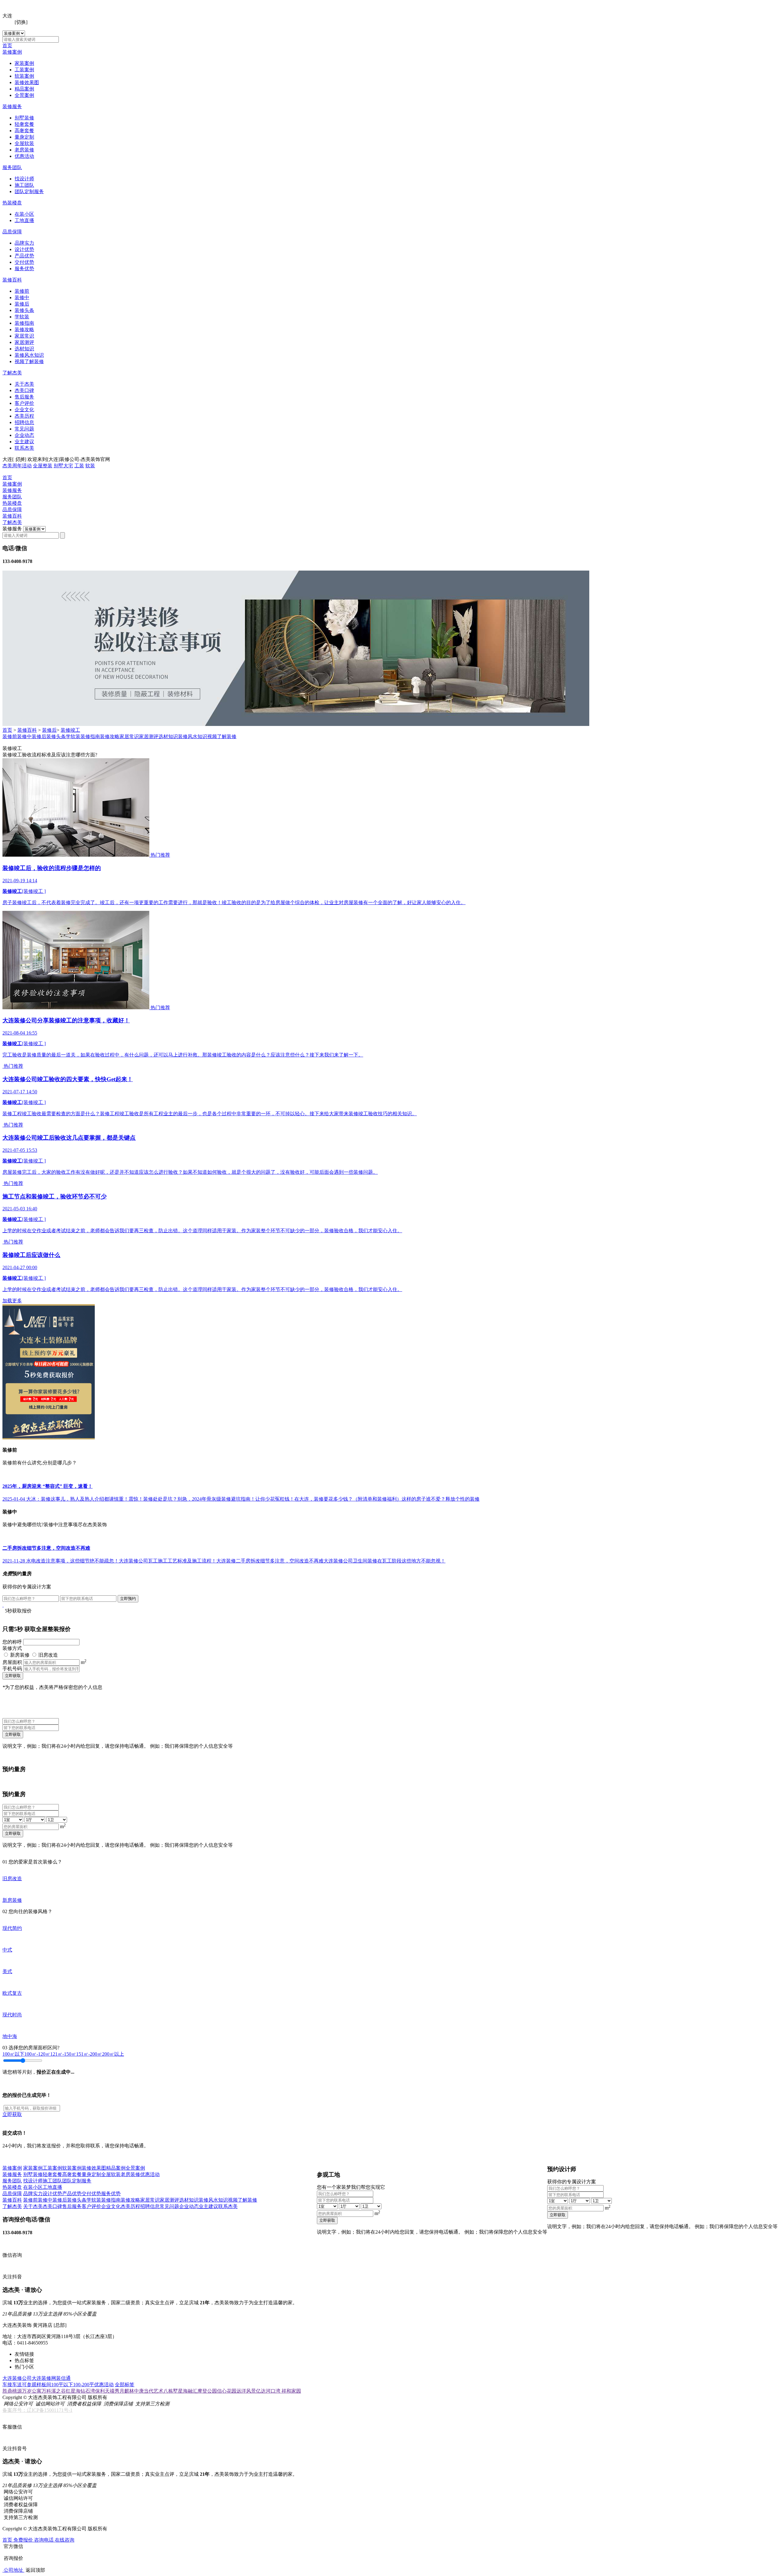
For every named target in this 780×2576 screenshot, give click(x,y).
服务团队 (12, 167)
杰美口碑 (24, 390)
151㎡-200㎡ (89, 2054)
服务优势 (24, 269)
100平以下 (62, 2385)
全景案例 (24, 95)
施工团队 (24, 185)
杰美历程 (24, 416)
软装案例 (24, 76)
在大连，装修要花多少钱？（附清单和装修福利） (348, 1499)
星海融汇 (188, 2391)
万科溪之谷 (54, 2391)
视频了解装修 (29, 361)
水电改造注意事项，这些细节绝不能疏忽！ (73, 1561)
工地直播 (24, 220)
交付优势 (24, 262)
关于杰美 (24, 384)
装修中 (22, 297)
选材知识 (24, 349)
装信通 (63, 2378)
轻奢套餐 (24, 124)
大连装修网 (44, 2378)
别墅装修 (24, 118)
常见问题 (24, 429)
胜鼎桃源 (12, 2391)
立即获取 (13, 1676)
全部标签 (125, 2385)
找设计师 (24, 179)
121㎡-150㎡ (63, 2054)
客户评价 (24, 403)
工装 (79, 466)
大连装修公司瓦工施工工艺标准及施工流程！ (168, 1561)
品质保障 (12, 232)
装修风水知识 (29, 355)
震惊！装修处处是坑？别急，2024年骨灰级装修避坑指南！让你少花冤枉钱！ (211, 1499)
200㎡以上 (113, 2054)
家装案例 (24, 63)
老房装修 (24, 150)
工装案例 (24, 70)
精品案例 (24, 89)
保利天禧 (105, 2391)
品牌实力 (24, 243)
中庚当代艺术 (149, 2391)
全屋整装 (43, 466)
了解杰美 (12, 373)
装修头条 (24, 310)
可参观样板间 (37, 2385)
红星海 (73, 2391)
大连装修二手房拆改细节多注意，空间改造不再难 (270, 1561)
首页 (7, 46)
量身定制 (24, 137)
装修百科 (12, 280)
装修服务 (12, 106)
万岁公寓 (32, 2391)
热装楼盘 (12, 203)
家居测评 (24, 342)
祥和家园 (291, 2391)
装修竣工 (70, 730)
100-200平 (84, 2385)
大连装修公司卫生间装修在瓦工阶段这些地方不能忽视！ (385, 1561)
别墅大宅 (63, 466)
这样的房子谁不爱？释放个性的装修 (441, 1499)
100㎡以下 (13, 2054)
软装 (90, 466)
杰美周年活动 (17, 466)
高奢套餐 (24, 131)
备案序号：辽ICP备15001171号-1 (37, 2410)
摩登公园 (207, 2391)
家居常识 (24, 336)
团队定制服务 (29, 191)
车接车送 (12, 2385)
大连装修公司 (17, 2378)
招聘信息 (24, 422)
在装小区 (24, 214)
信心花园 (227, 2391)
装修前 (22, 291)
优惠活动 (24, 156)
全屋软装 (24, 143)
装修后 (22, 304)
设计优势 (24, 249)
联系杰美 (24, 448)
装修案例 (12, 52)
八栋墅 (171, 2391)
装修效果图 (27, 82)
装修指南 (24, 323)
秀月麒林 (124, 2391)
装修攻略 (24, 329)
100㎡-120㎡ (37, 2054)
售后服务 (24, 397)
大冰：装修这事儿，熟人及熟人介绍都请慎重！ (77, 1499)
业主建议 (24, 442)
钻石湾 (88, 2391)
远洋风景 (246, 2391)
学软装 (22, 317)
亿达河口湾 (269, 2391)
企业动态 (24, 435)
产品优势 (24, 256)
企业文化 (24, 410)
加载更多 (12, 1301)
